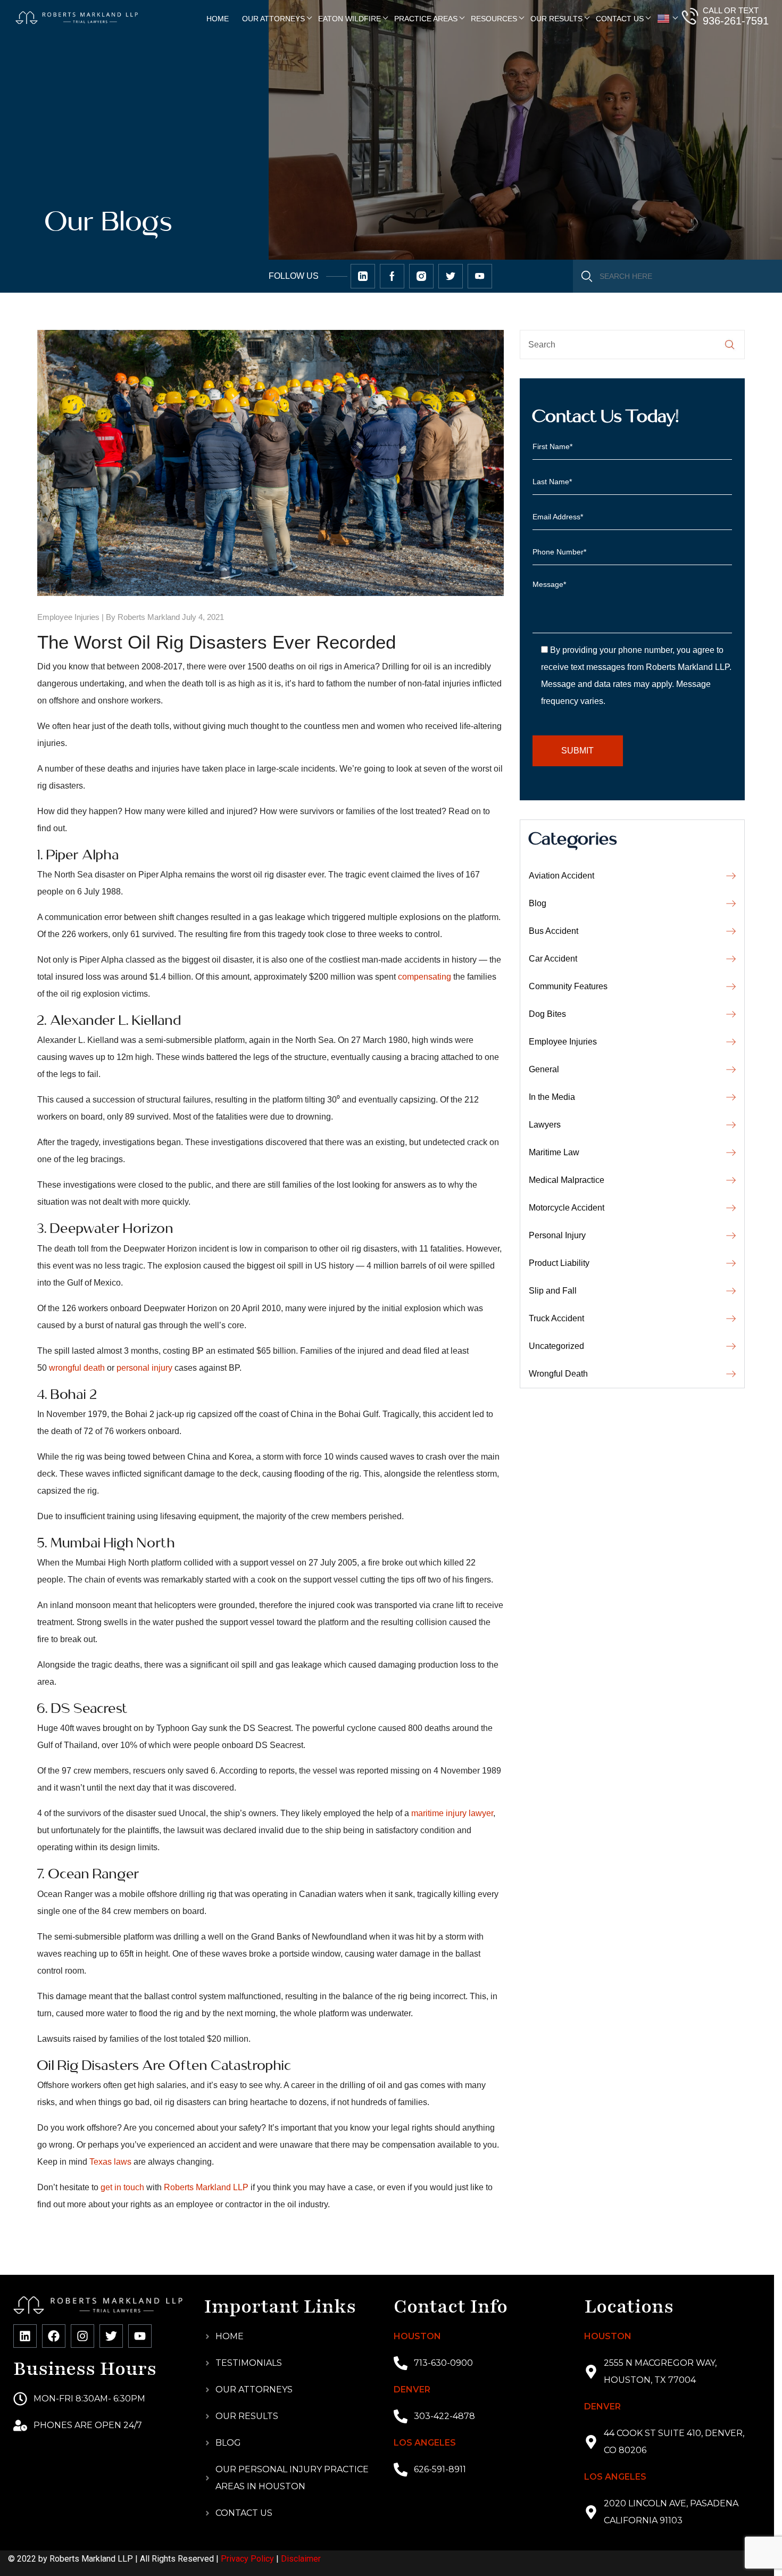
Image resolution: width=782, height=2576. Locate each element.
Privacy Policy (247, 2559)
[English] (664, 19)
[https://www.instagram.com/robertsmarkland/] (421, 276)
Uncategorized (556, 1346)
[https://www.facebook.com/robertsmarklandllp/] (392, 276)
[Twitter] (111, 2336)
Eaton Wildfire (350, 19)
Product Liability (559, 1263)
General (544, 1069)
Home (218, 19)
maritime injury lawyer (452, 1813)
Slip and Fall (553, 1291)
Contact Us (620, 19)
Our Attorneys (273, 19)
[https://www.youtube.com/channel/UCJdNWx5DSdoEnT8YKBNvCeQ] (480, 276)
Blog (538, 903)
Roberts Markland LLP (206, 2187)
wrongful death (77, 1368)
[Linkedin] (25, 2336)
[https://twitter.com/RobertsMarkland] (363, 276)
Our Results (556, 19)
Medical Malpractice (567, 1180)
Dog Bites (547, 1014)
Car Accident (553, 959)
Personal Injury (557, 1235)
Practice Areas (426, 19)
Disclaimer (301, 2559)
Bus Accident (554, 931)
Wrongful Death (558, 1374)
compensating (425, 977)
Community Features (568, 986)
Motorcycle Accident (567, 1208)
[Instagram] (82, 2336)
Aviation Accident (561, 876)
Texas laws (110, 2162)
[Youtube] (140, 2336)
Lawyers (545, 1125)
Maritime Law (554, 1152)
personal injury (144, 1368)
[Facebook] (54, 2336)
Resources (494, 19)
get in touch (122, 2187)
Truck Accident (556, 1318)
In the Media (552, 1097)
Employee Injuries (68, 617)
